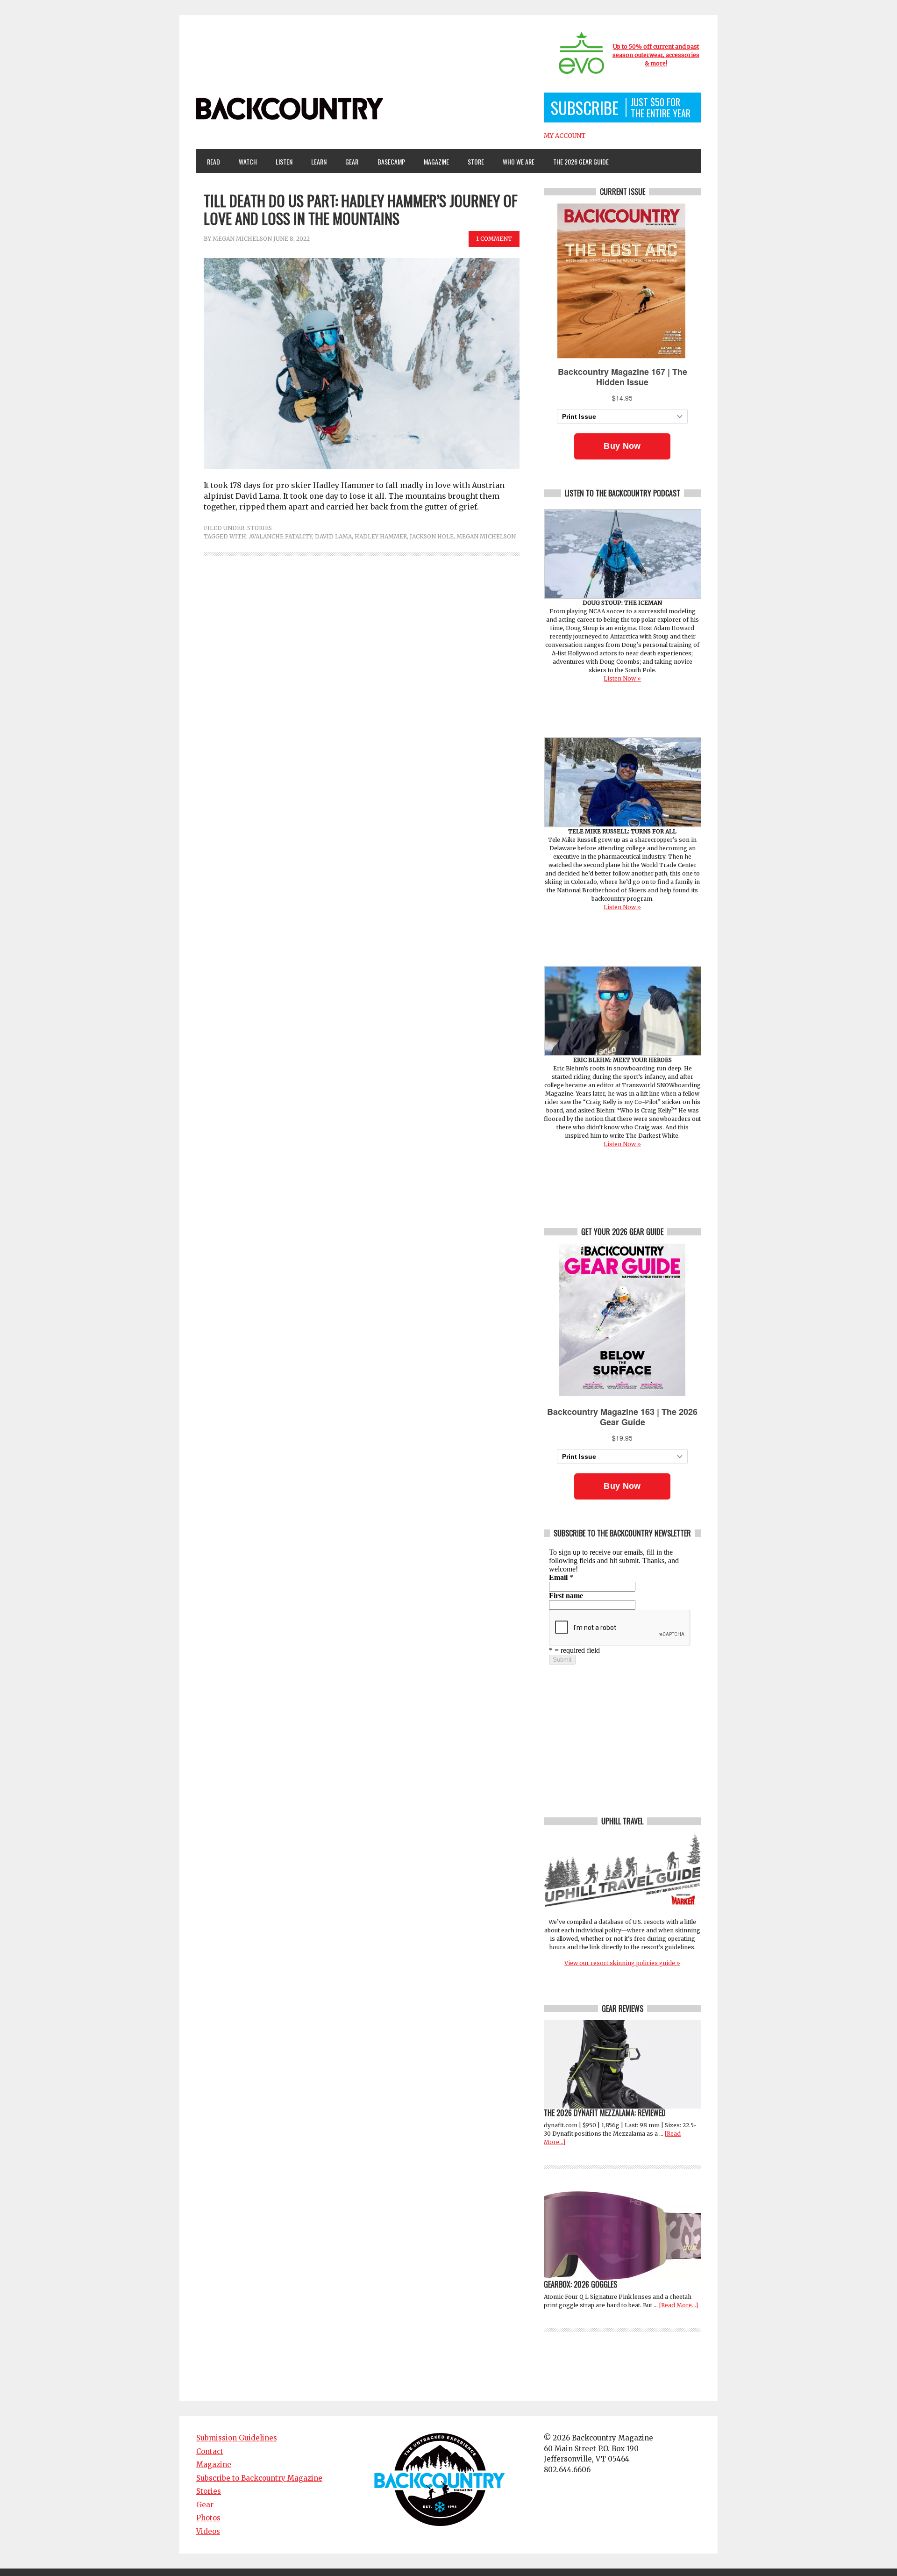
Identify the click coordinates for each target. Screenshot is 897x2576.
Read (214, 161)
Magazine (432, 161)
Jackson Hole (432, 536)
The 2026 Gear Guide (581, 161)
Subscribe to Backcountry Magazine (259, 2478)
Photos (208, 2518)
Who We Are (515, 161)
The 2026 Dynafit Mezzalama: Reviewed (605, 2113)
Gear (348, 161)
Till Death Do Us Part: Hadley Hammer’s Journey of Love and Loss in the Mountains (361, 209)
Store (476, 161)
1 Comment (494, 239)
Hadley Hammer (381, 536)
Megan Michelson (242, 239)
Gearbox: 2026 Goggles (580, 2284)
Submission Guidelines (237, 2438)
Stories (260, 528)
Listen (284, 161)
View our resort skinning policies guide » (622, 1963)
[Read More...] (679, 2305)
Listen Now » (622, 678)
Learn (315, 161)
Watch (244, 161)
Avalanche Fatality (281, 536)
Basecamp (391, 161)
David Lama (333, 536)
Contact (210, 2451)
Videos (208, 2531)
